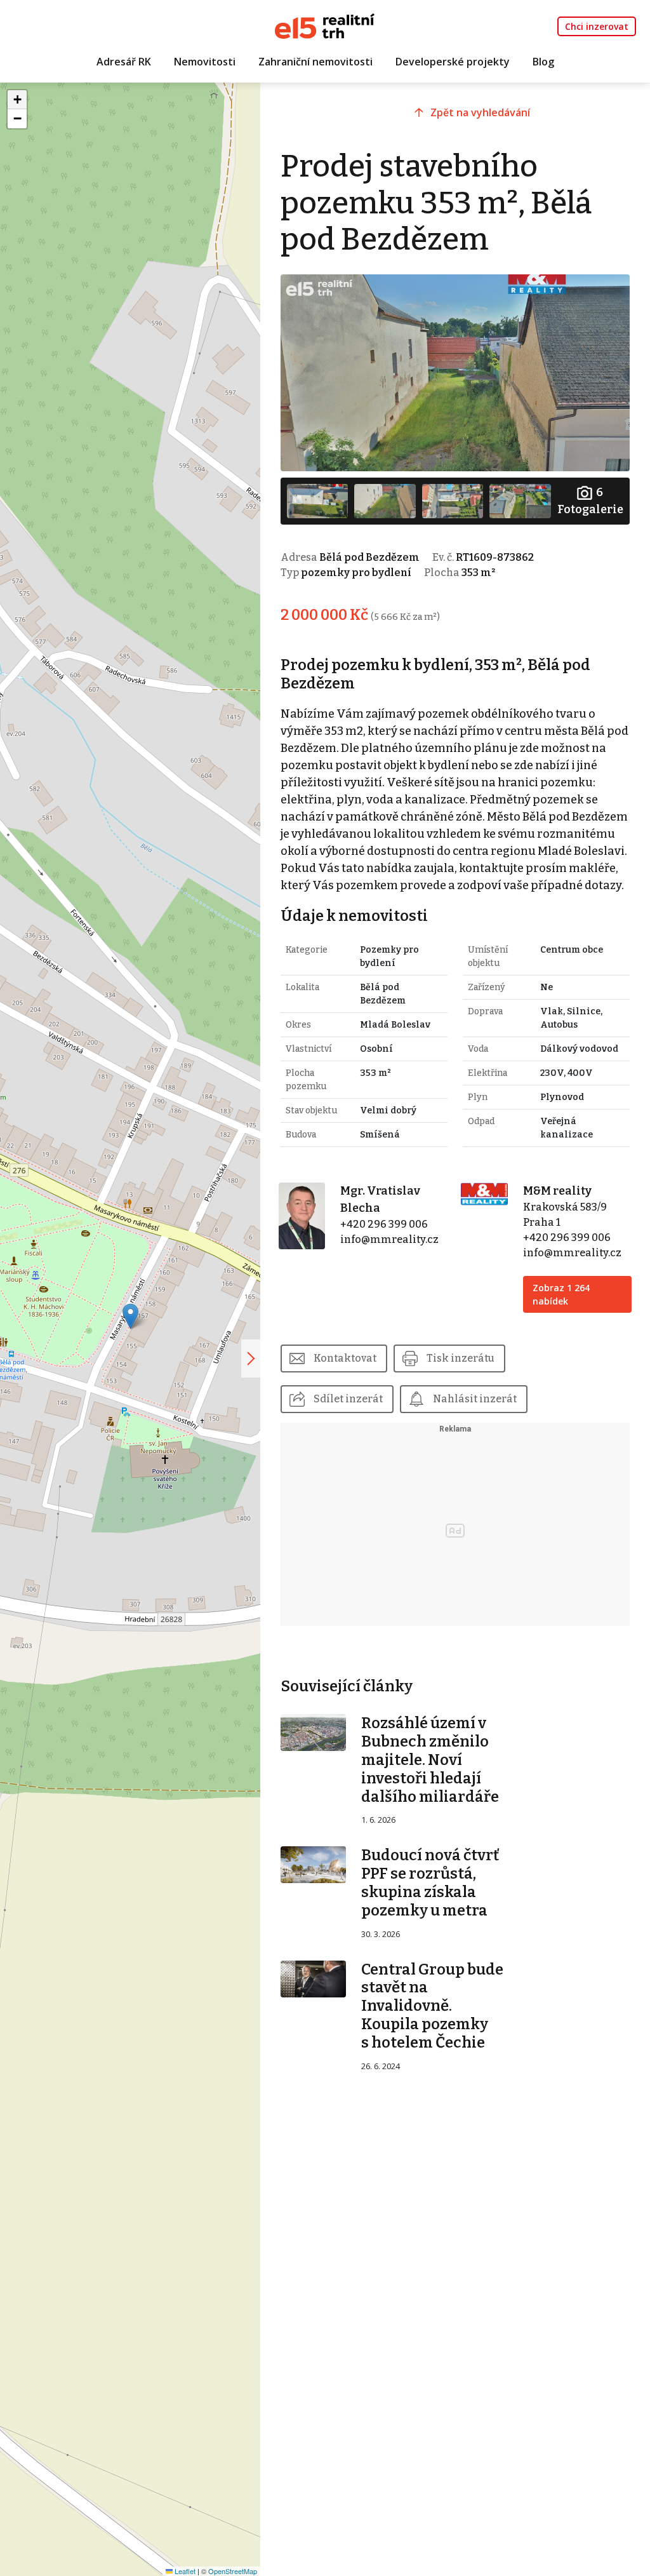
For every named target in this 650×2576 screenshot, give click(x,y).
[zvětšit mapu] (251, 1358)
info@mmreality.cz (389, 1239)
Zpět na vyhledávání (480, 112)
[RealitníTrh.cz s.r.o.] (325, 25)
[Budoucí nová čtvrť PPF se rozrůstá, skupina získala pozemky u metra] (314, 1864)
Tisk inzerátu (461, 1358)
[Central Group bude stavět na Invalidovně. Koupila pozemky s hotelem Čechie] (314, 1978)
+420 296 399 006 (384, 1224)
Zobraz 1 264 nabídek (561, 1294)
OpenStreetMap (233, 2571)
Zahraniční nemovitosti (315, 62)
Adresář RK (124, 62)
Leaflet (184, 2571)
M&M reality (557, 1191)
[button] (130, 1316)
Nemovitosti (205, 62)
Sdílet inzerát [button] (348, 1399)
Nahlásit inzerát (475, 1399)
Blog (543, 62)
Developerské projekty (453, 62)
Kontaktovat (345, 1358)
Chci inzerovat (597, 26)
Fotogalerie (590, 501)
